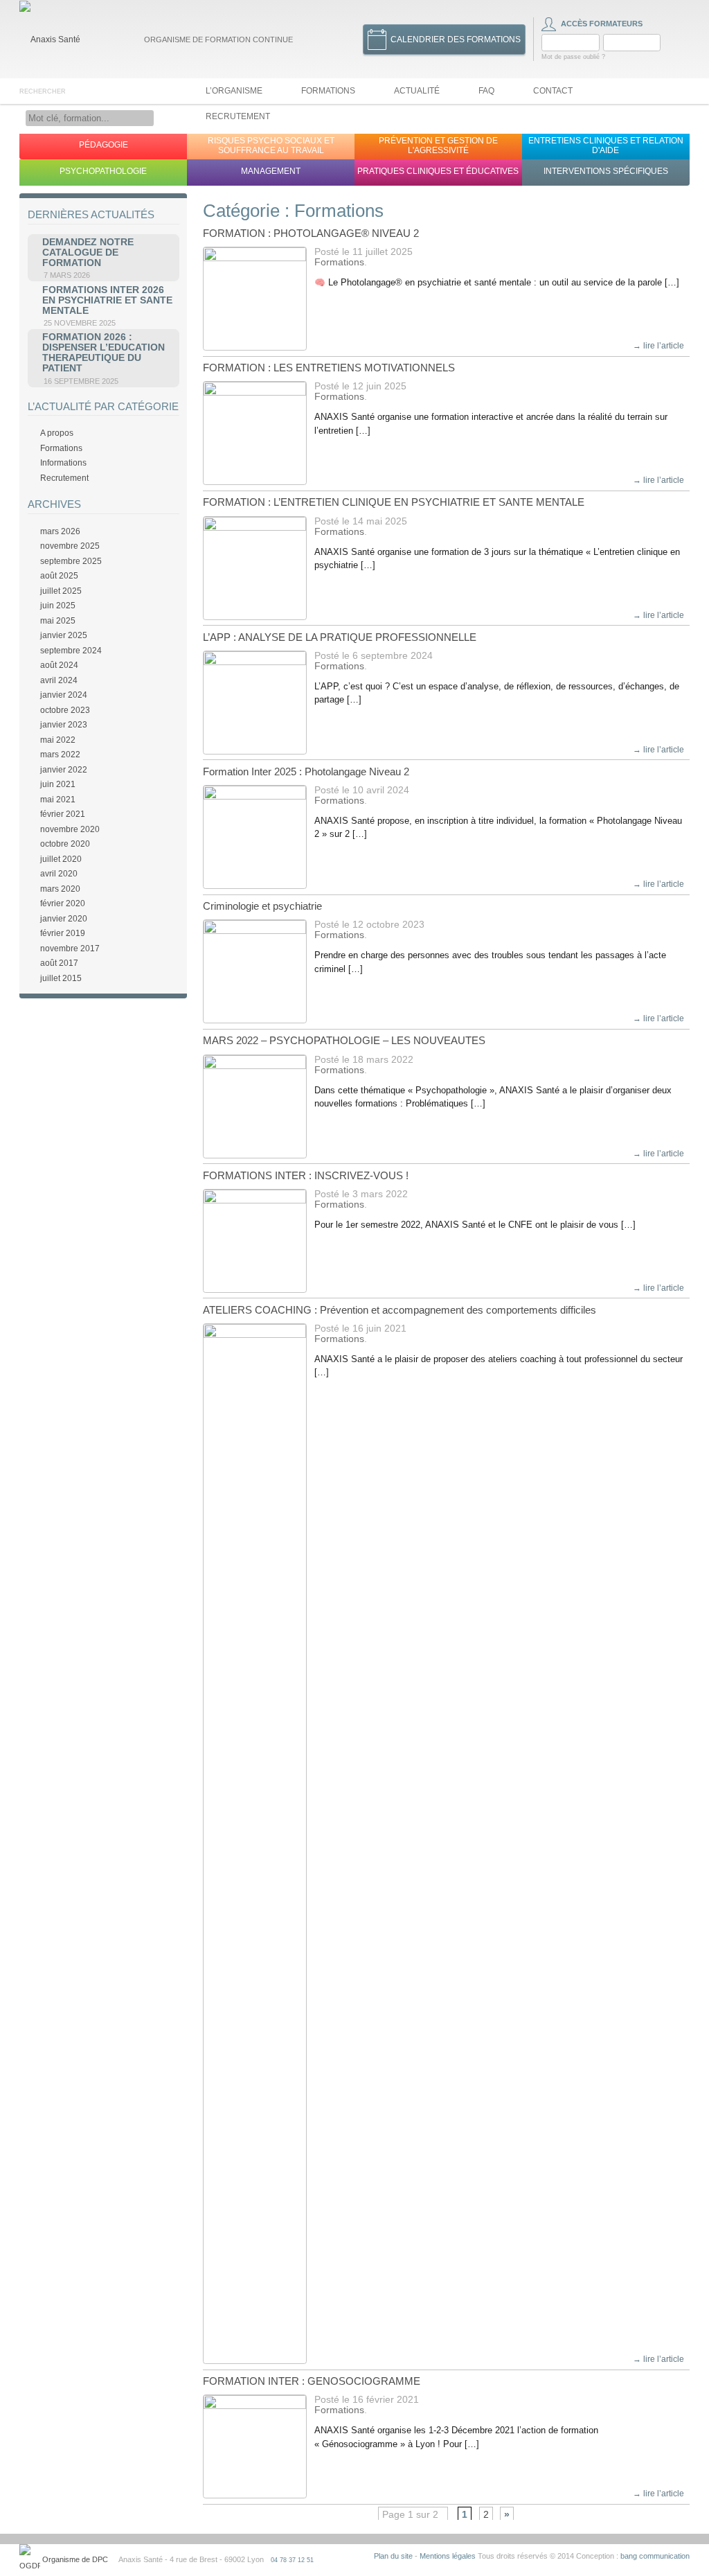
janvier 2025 (64, 635)
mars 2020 (60, 889)
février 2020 (63, 903)
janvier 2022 (64, 770)
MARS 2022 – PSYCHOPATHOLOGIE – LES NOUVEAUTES (344, 1040)
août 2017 (59, 963)
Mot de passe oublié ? (573, 57)
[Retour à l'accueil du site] (50, 39)
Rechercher (43, 91)
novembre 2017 (70, 949)
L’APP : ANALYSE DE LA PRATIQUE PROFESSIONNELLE (340, 637)
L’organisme (234, 91)
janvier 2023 (64, 725)
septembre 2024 (71, 651)
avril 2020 (59, 874)
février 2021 (63, 814)
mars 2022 (60, 755)
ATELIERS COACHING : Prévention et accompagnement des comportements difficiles (400, 1310)
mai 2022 (58, 740)
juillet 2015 (61, 978)
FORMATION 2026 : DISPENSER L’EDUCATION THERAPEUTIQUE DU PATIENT (104, 353)
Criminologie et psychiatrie (262, 906)
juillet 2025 (61, 591)
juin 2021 (58, 784)
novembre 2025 (70, 546)
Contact (553, 91)
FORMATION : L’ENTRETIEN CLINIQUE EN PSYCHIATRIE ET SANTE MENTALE (394, 502)
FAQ (486, 91)
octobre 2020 (65, 844)
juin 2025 (58, 606)
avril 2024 (59, 680)
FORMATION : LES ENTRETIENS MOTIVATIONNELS (329, 368)
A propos (57, 433)
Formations (328, 91)
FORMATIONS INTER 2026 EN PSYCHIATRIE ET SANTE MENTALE (107, 300)
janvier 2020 (64, 919)
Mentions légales (448, 2556)
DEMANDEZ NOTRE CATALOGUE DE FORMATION (88, 253)
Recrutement (238, 116)
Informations (63, 463)
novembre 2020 (70, 829)
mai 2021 (58, 800)
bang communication (655, 2556)
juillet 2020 (61, 859)
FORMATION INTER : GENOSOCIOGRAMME (312, 2381)
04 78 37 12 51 (292, 2560)
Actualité (417, 91)
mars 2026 (60, 531)
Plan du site (393, 2556)
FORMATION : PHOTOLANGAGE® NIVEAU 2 (311, 233)
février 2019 (63, 933)
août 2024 (59, 665)
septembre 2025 (71, 561)
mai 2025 (58, 621)
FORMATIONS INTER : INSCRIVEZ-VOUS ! (306, 1175)
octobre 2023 (65, 710)
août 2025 (59, 576)
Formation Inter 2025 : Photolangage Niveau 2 (306, 771)
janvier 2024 (64, 695)
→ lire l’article (658, 346)
